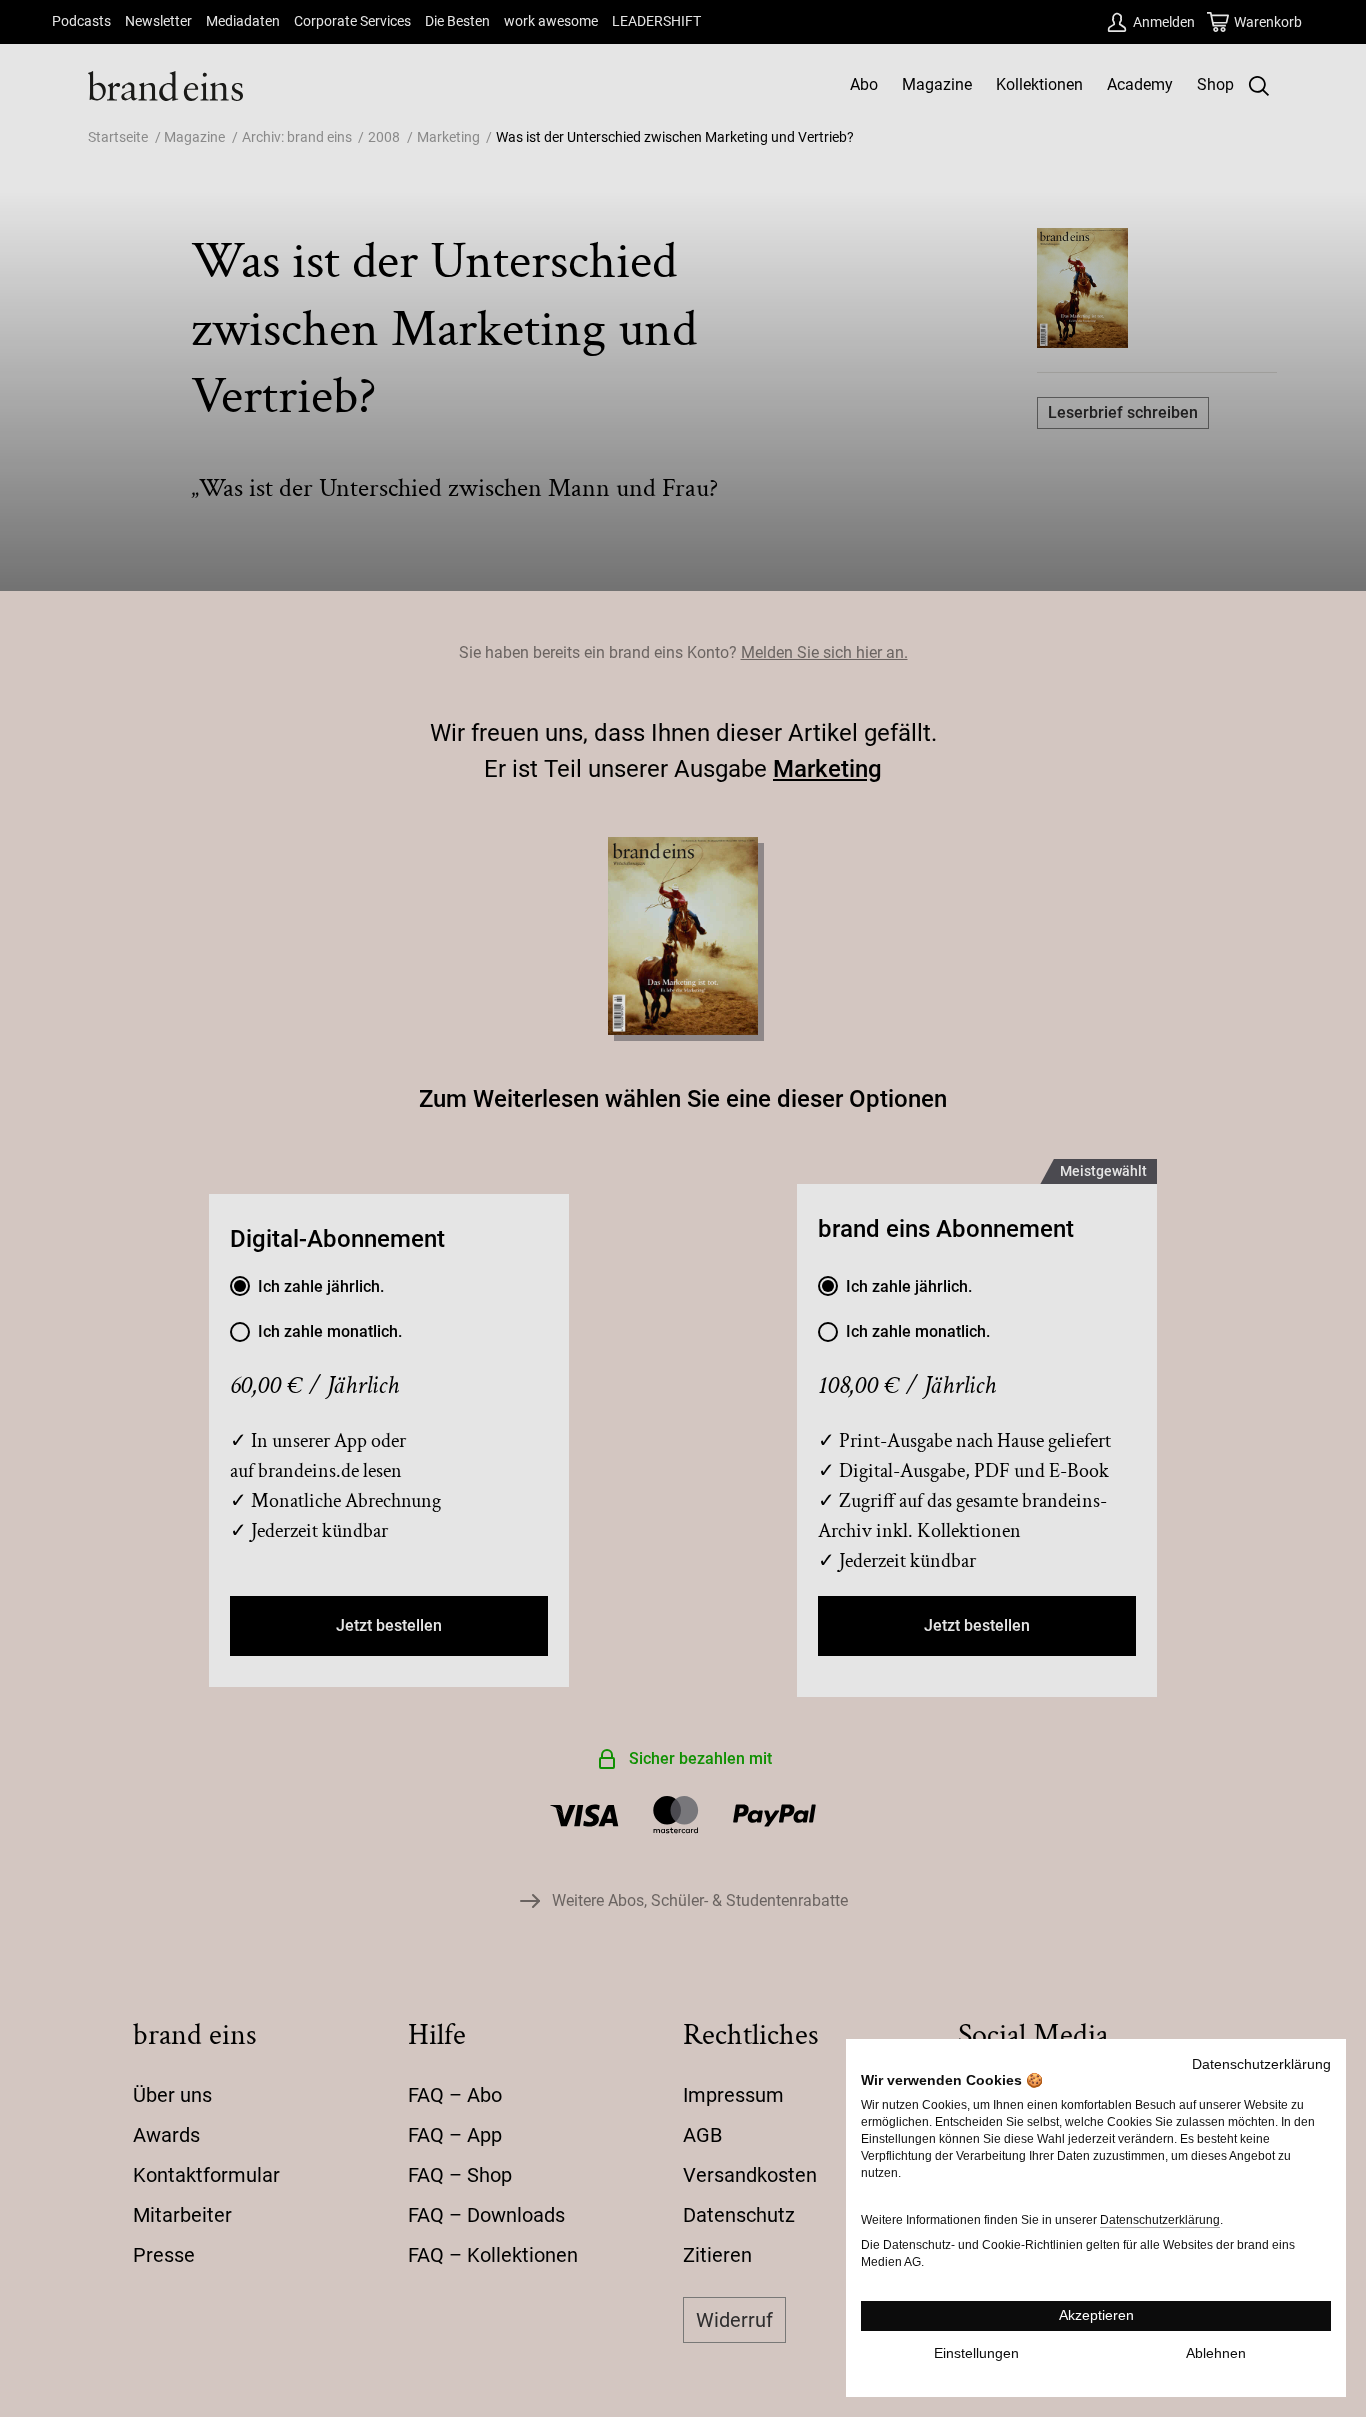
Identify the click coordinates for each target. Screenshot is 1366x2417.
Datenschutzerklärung (1261, 2064)
